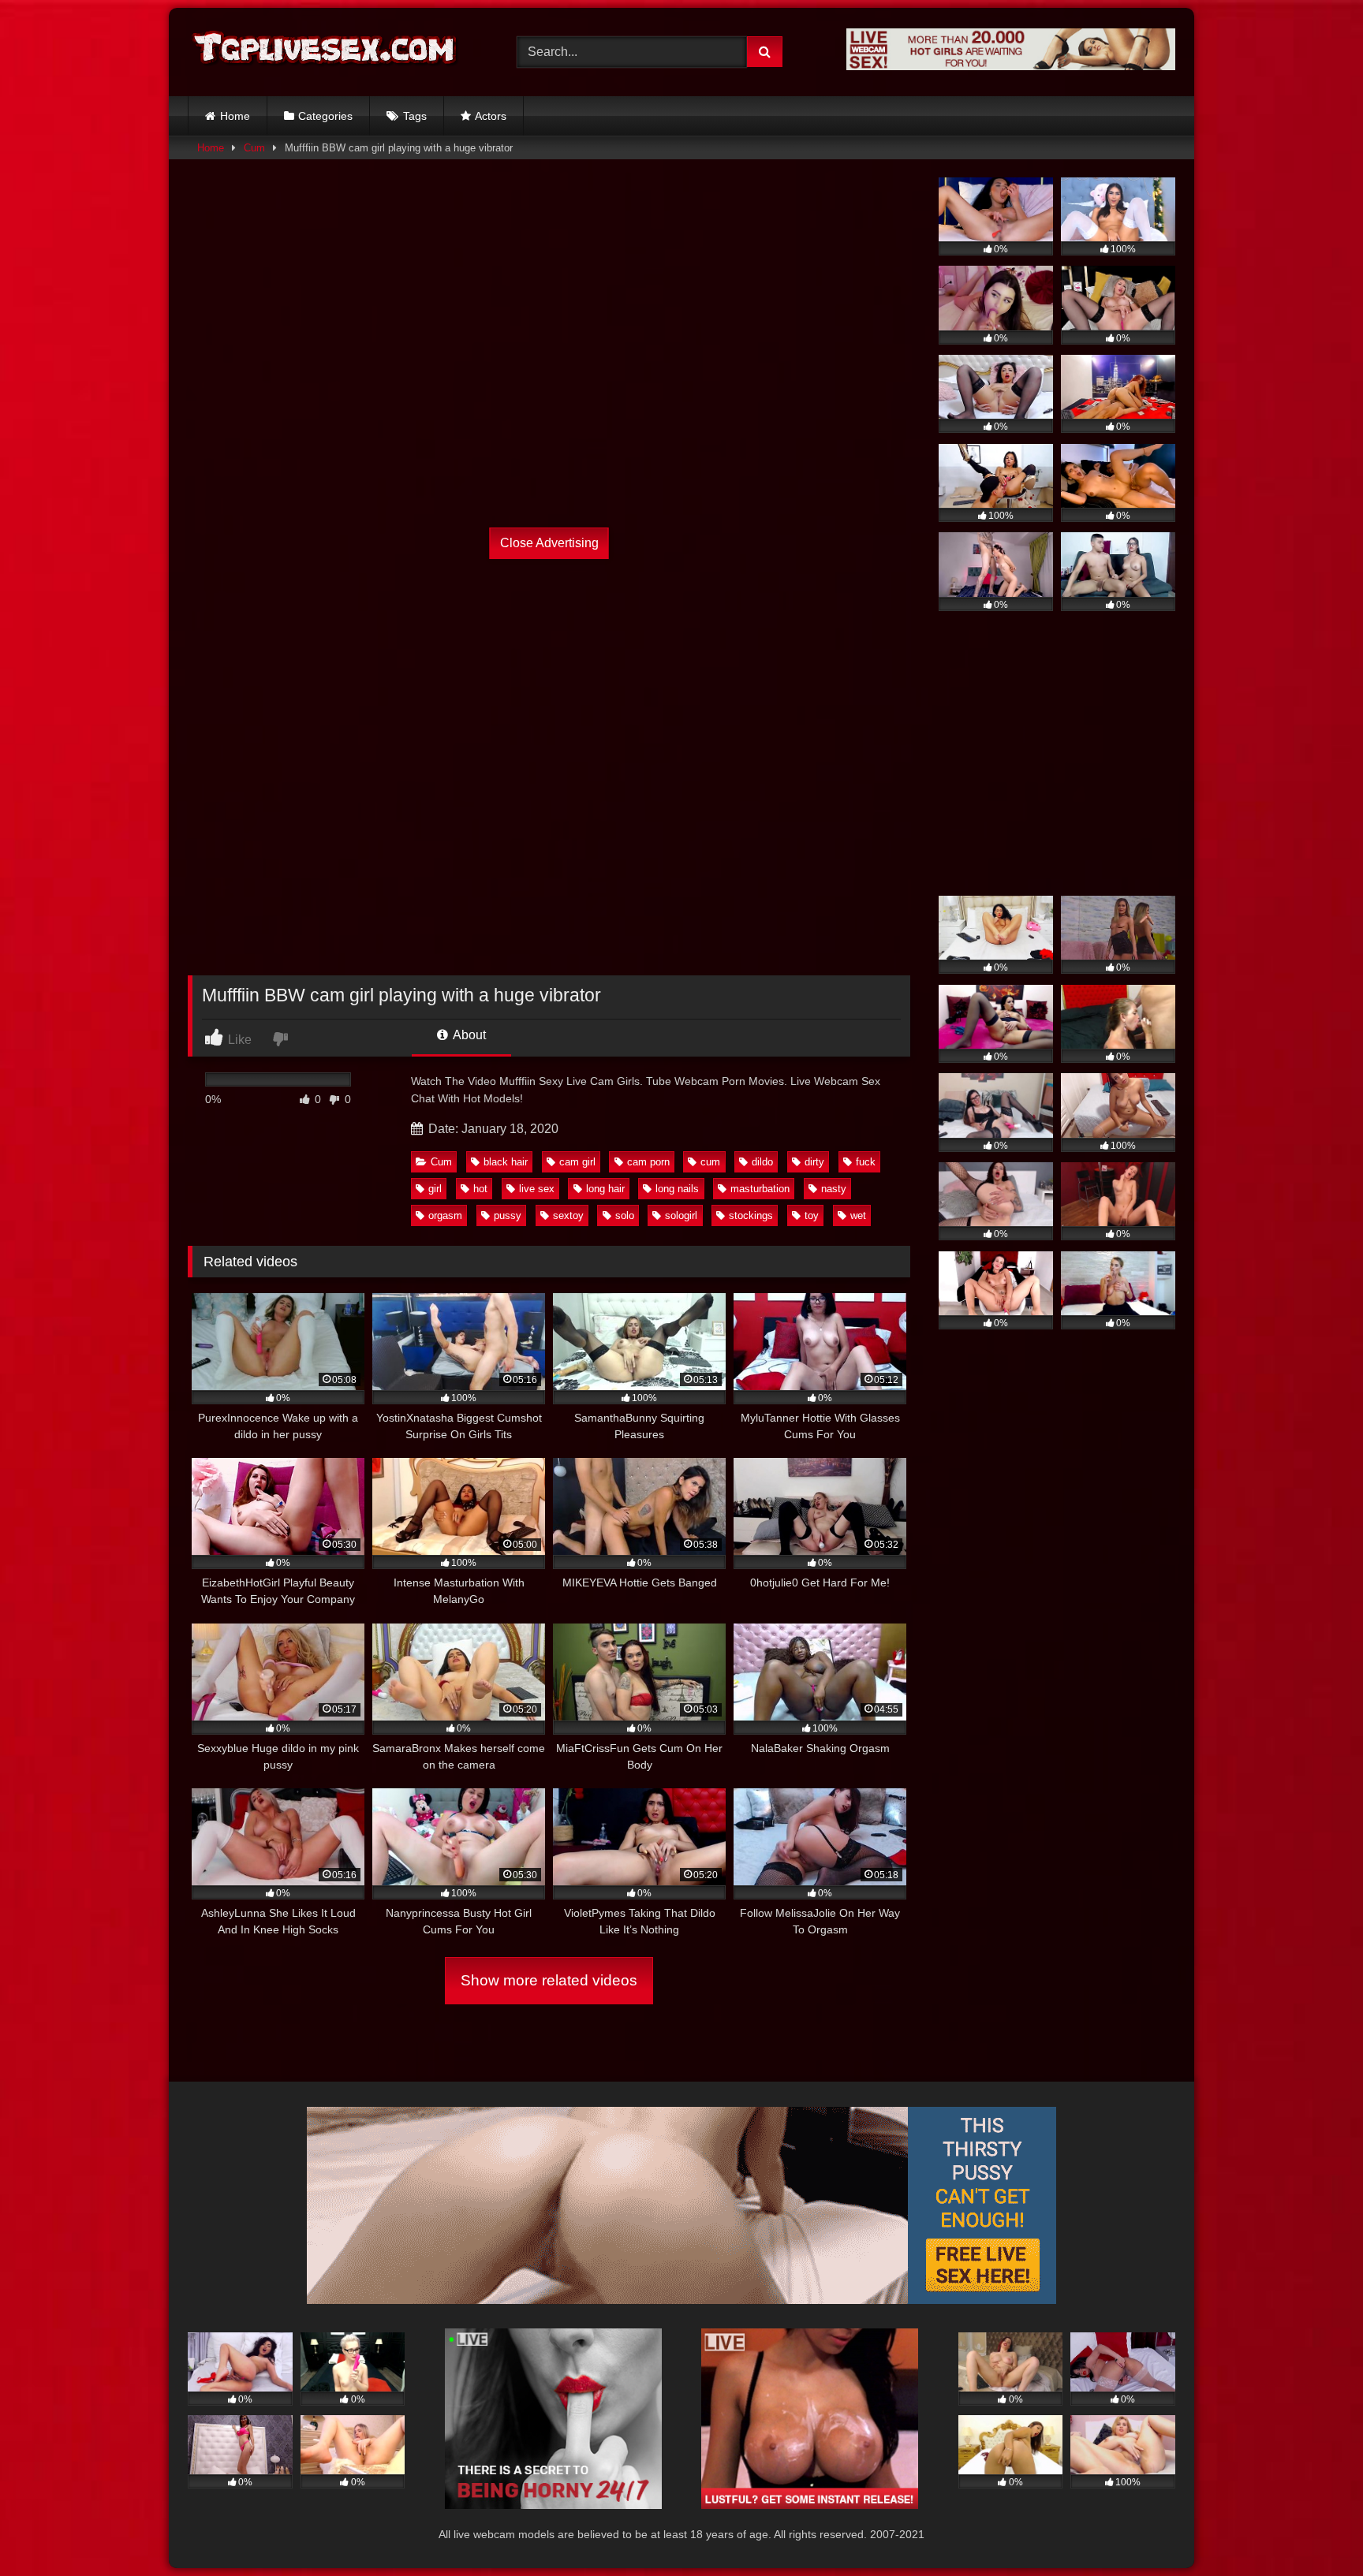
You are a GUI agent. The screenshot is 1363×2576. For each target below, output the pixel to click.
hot (480, 1189)
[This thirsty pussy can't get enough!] (681, 2300)
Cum (254, 148)
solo (625, 1215)
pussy (508, 1215)
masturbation (760, 1189)
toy (812, 1215)
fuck (866, 1162)
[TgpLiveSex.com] (326, 52)
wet (858, 1215)
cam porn (648, 1162)
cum (710, 1162)
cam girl (577, 1162)
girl (435, 1189)
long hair (605, 1189)
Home (235, 116)
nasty (834, 1189)
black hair (506, 1162)
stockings (751, 1215)
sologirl (681, 1215)
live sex (537, 1189)
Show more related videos (549, 1980)
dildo (762, 1162)
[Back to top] (1314, 2529)
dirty (814, 1162)
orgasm (445, 1215)
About (468, 1035)
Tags (415, 116)
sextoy (568, 1215)
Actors (491, 116)
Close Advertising (549, 543)
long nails (677, 1189)
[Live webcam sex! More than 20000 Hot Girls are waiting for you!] (1011, 66)
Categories (325, 116)
